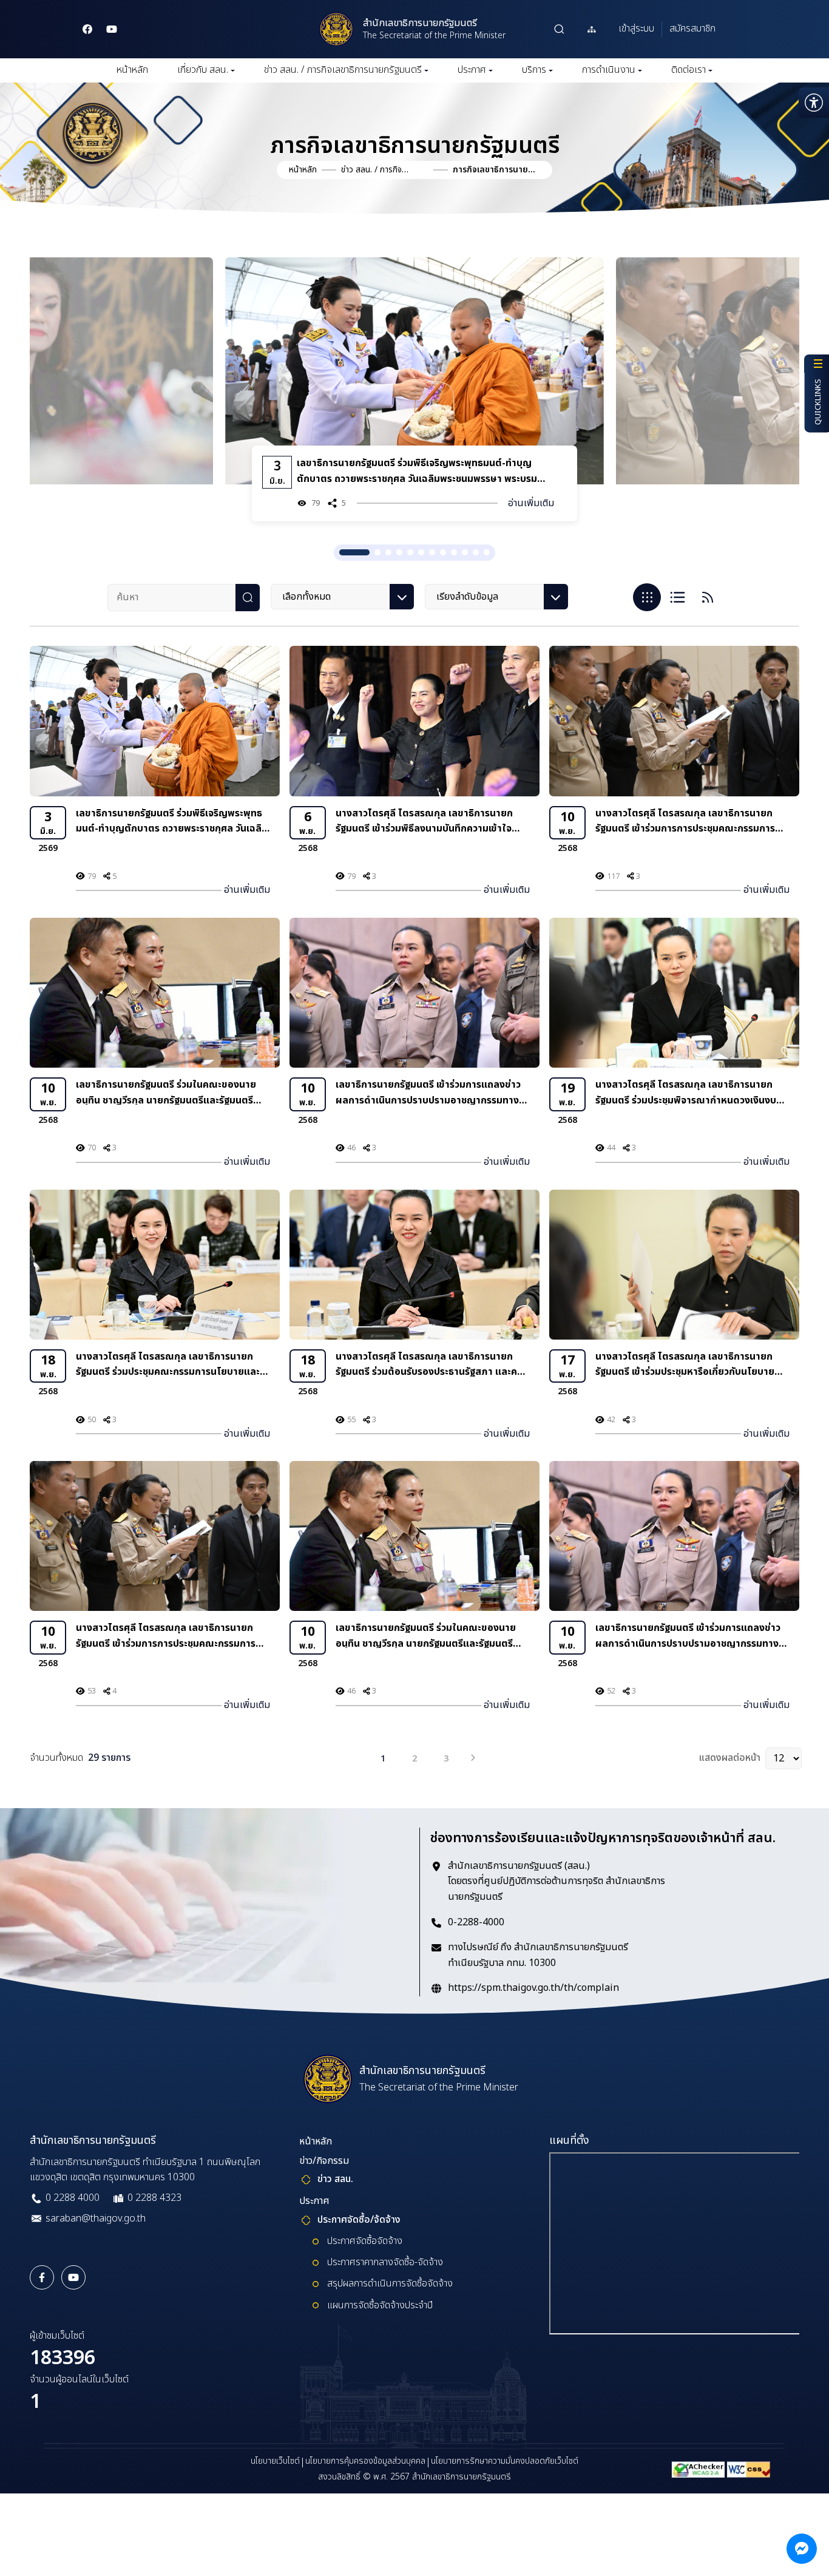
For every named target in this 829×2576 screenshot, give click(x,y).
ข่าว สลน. (335, 2179)
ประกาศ (472, 70)
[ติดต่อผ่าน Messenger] (802, 2549)
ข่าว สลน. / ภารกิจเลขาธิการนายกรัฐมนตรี (343, 70)
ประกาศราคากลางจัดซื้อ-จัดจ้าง (385, 2262)
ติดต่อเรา (689, 70)
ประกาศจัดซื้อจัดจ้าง (365, 2241)
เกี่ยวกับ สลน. (203, 70)
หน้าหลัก (132, 70)
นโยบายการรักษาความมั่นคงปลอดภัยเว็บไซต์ (505, 2461)
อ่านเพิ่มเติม (140, 510)
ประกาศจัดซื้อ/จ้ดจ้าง (359, 2220)
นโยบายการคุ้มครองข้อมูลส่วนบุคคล (365, 2461)
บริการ (534, 70)
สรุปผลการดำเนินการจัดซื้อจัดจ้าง (390, 2283)
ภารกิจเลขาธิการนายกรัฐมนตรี (493, 170)
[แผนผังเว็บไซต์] (592, 29)
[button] (127, 347)
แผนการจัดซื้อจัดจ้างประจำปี (380, 2305)
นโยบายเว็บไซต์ (275, 2461)
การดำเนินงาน (609, 70)
